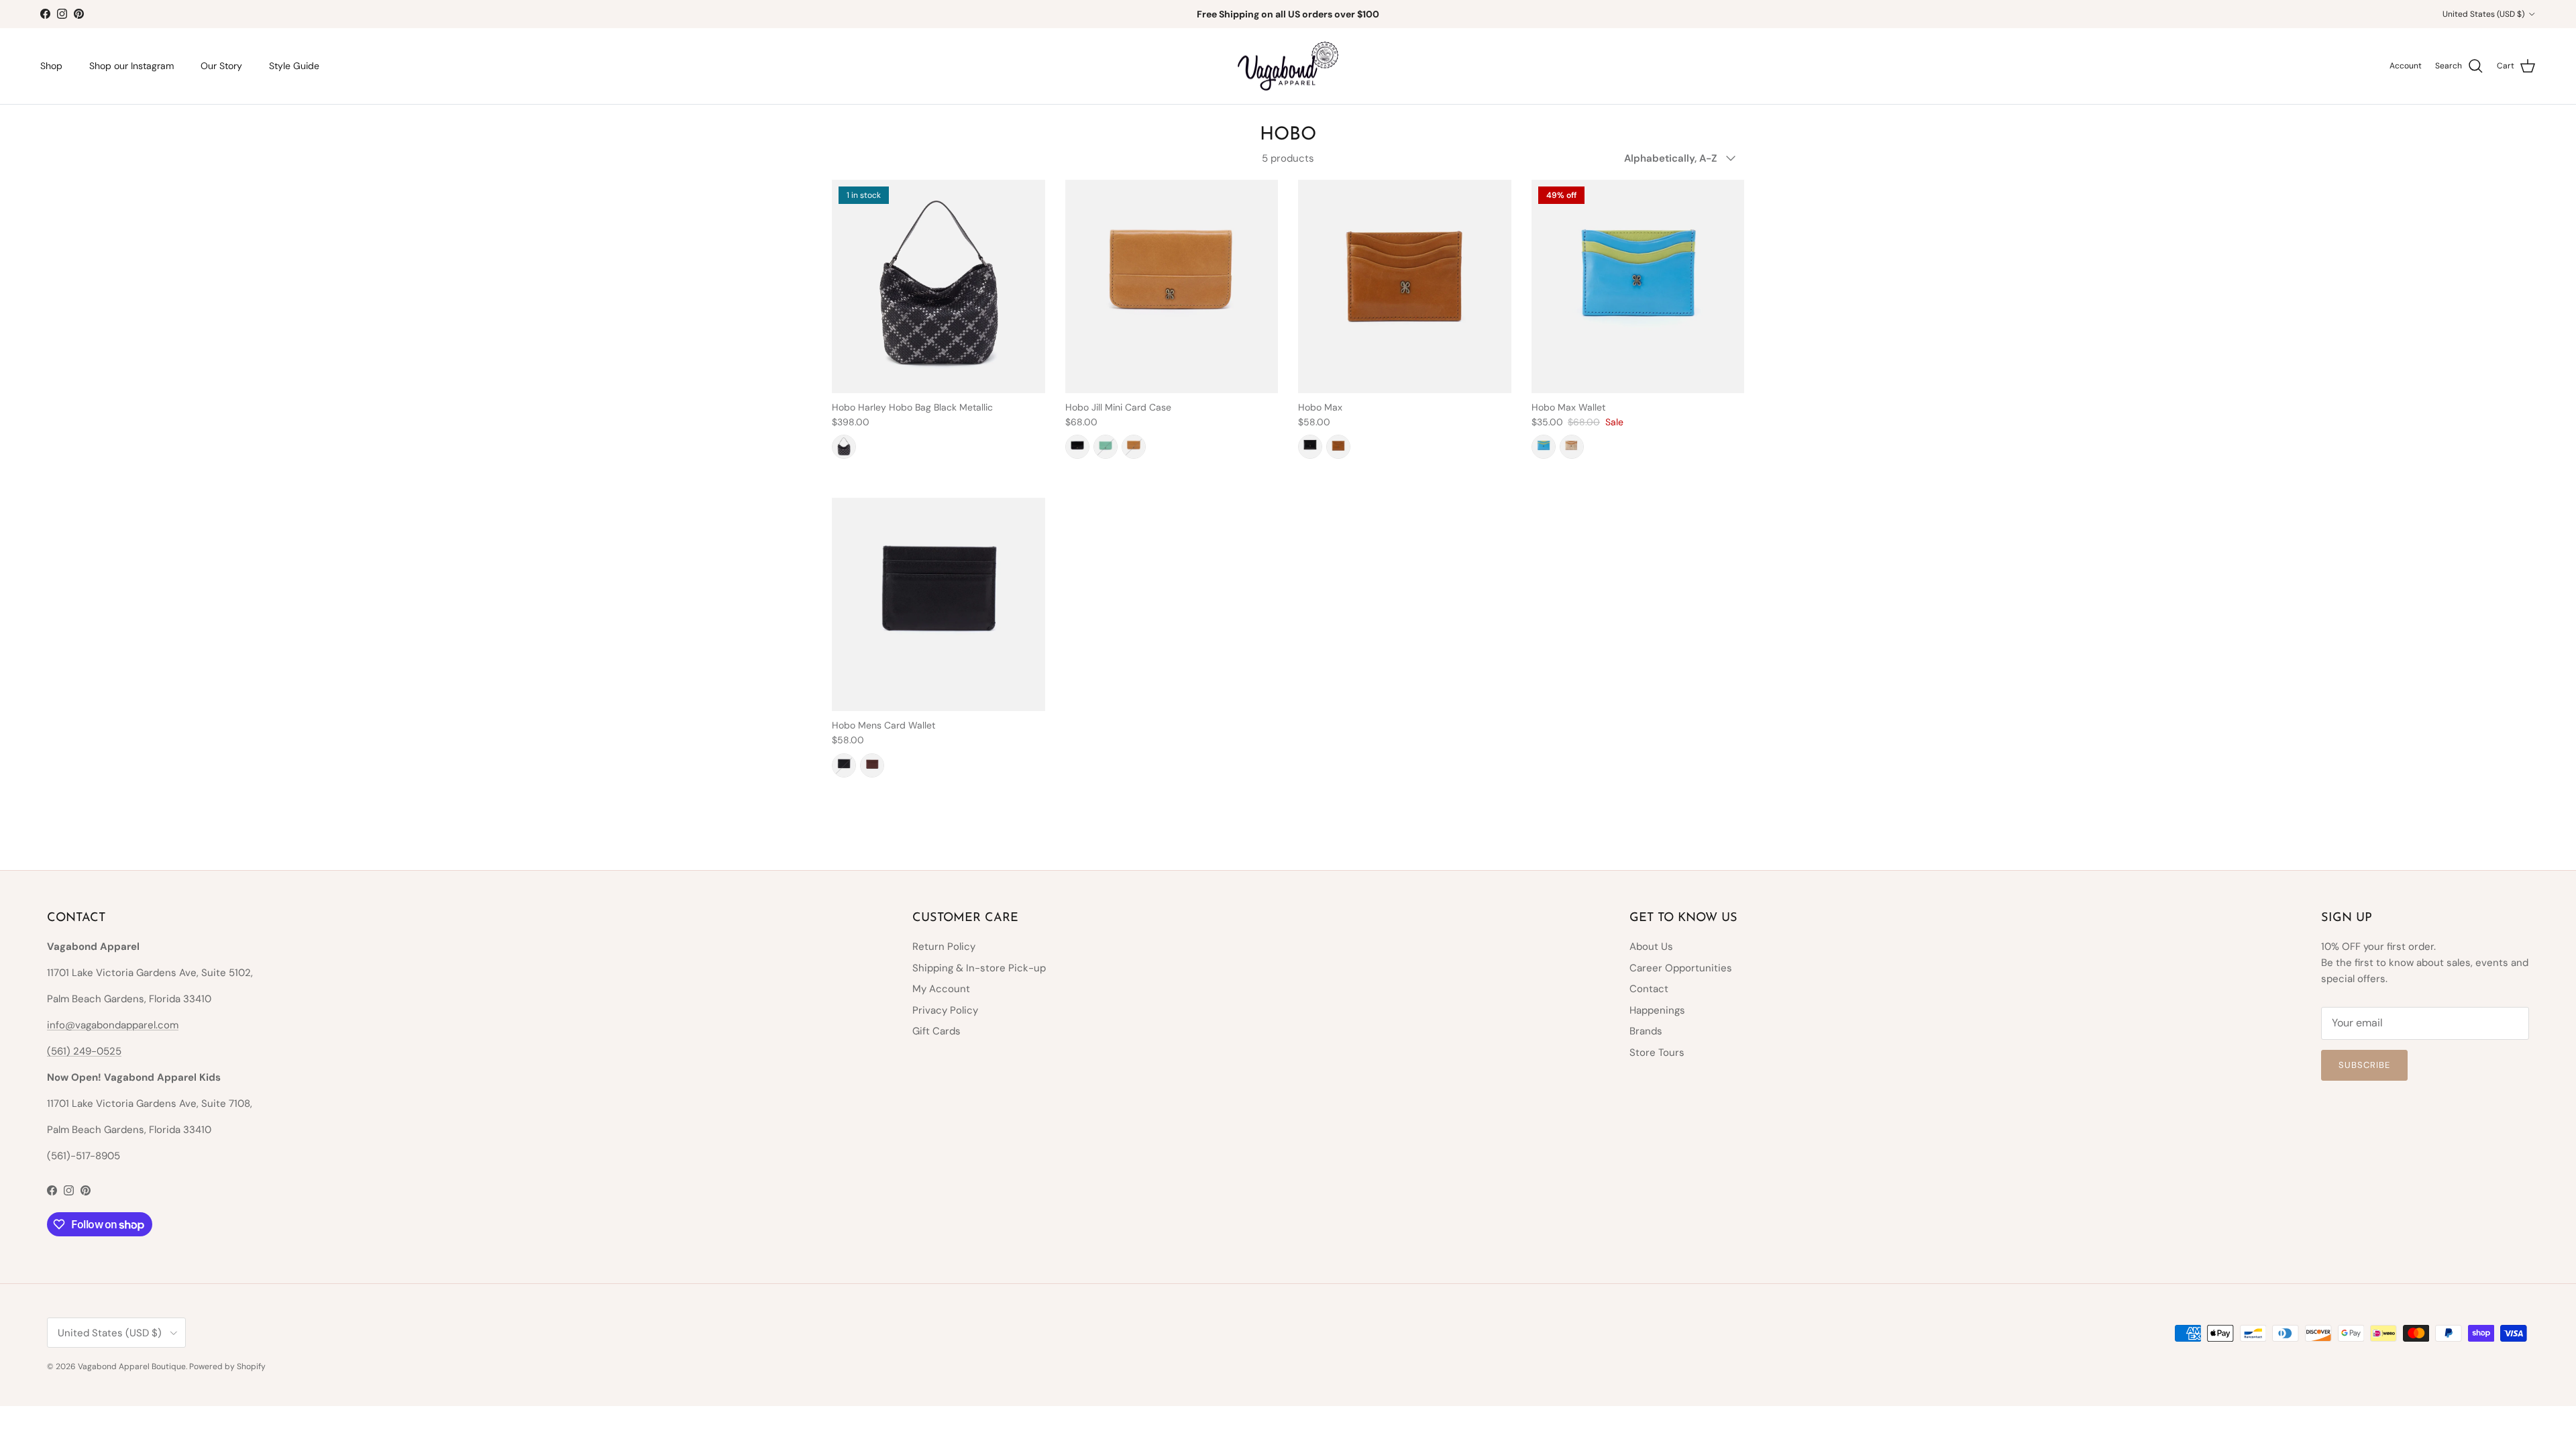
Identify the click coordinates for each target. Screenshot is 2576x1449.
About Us (1651, 947)
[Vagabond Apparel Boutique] (1288, 66)
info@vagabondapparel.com (113, 1025)
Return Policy (944, 947)
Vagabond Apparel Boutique (132, 1366)
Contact (1649, 989)
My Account (941, 989)
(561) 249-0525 (84, 1051)
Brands (1646, 1031)
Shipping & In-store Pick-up (979, 968)
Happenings (1657, 1010)
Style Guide (294, 66)
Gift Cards (936, 1031)
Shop (51, 66)
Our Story (221, 66)
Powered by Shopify (227, 1366)
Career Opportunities (1681, 968)
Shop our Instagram (131, 66)
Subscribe (2364, 1065)
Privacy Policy (945, 1010)
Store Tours (1657, 1053)
